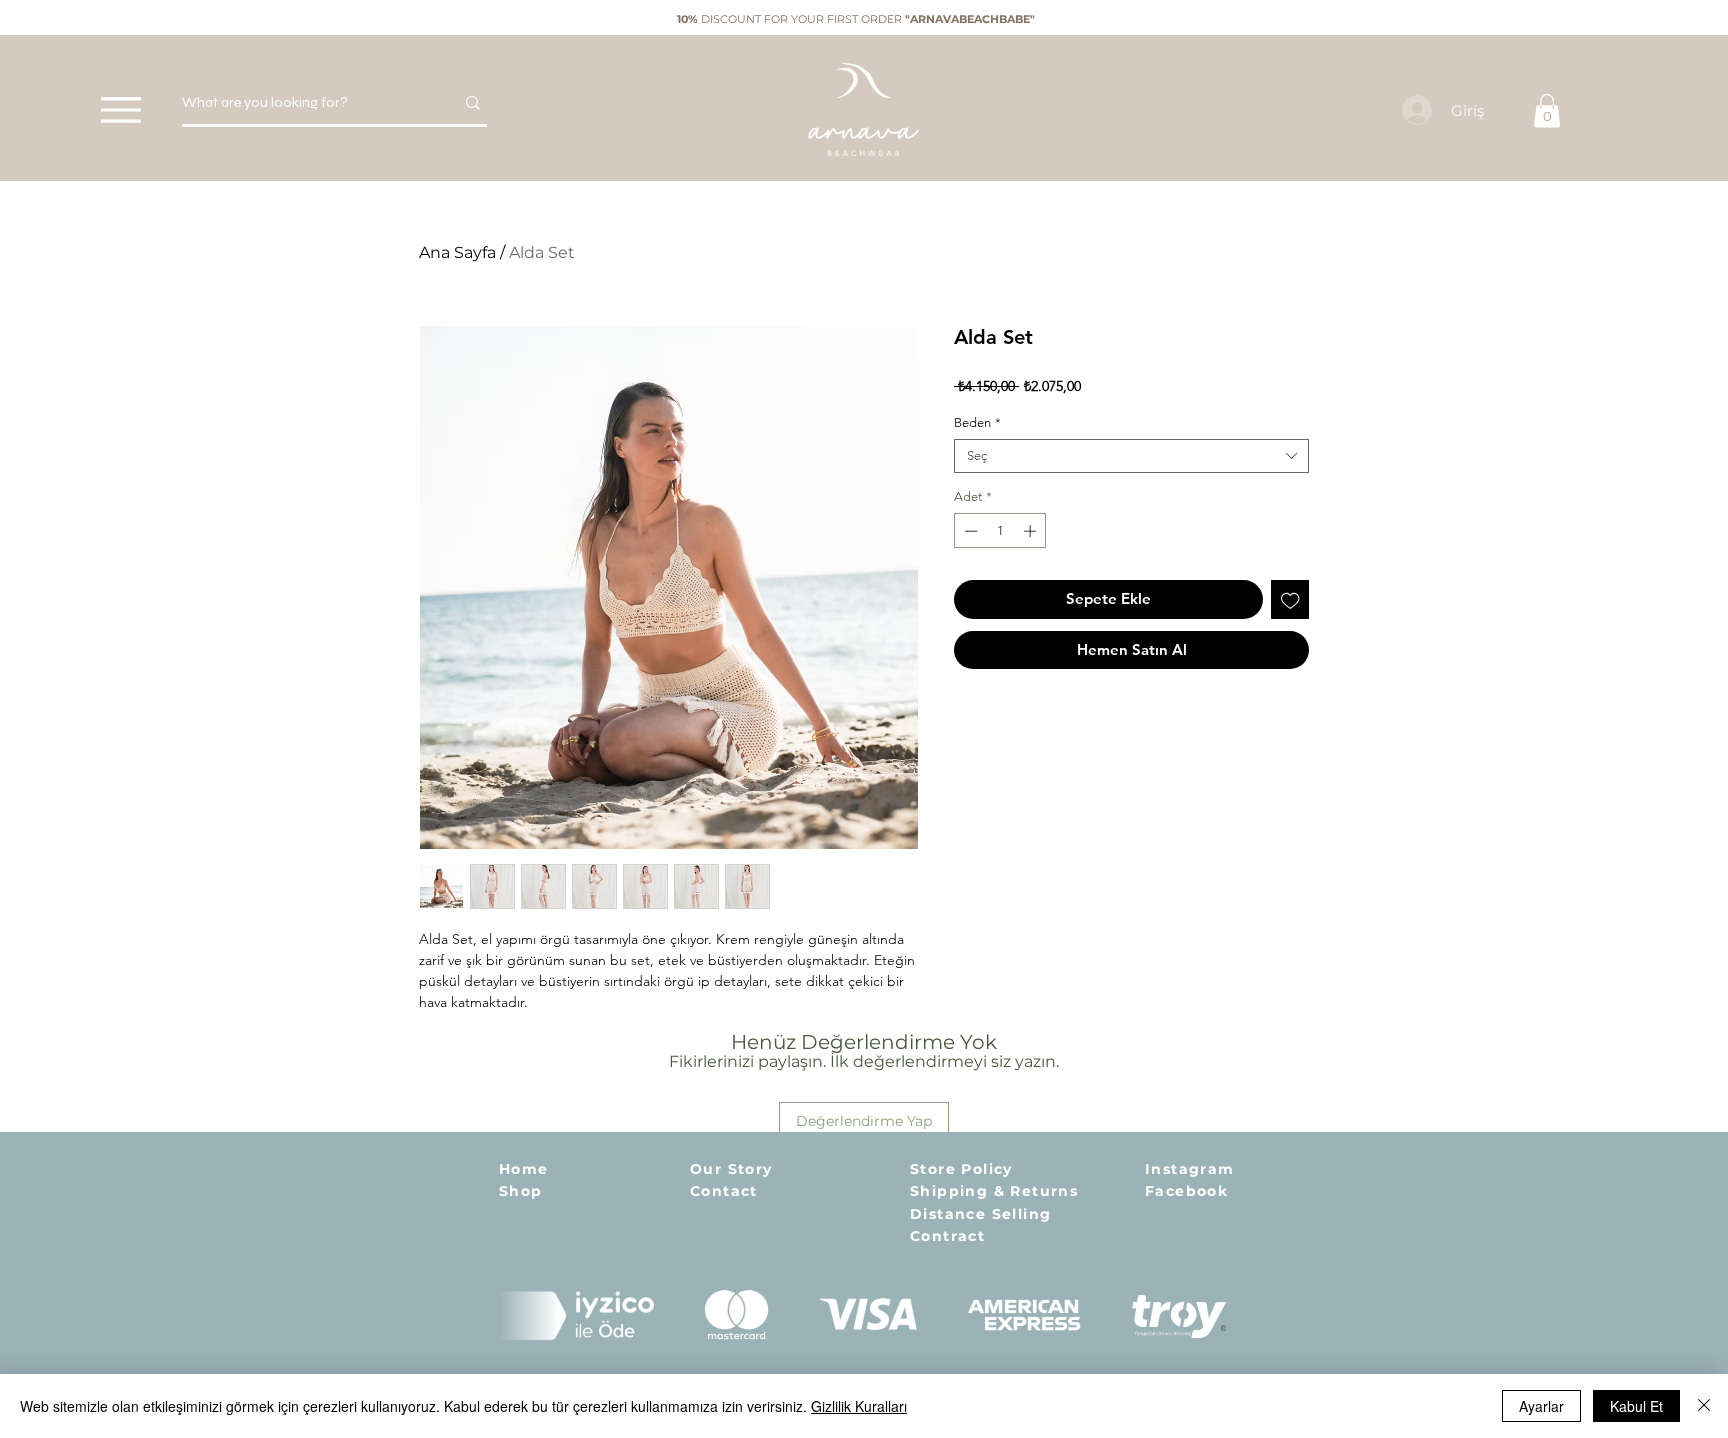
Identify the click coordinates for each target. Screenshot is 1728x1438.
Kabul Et (1636, 1406)
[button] (1547, 110)
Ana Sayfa (457, 252)
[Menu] (120, 109)
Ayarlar (1541, 1406)
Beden (977, 422)
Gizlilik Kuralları (859, 1406)
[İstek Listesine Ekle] (1290, 599)
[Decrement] (969, 531)
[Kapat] (1704, 1406)
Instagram (1190, 1169)
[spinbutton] (1000, 531)
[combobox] (1131, 456)
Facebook (1186, 1191)
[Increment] (1032, 531)
